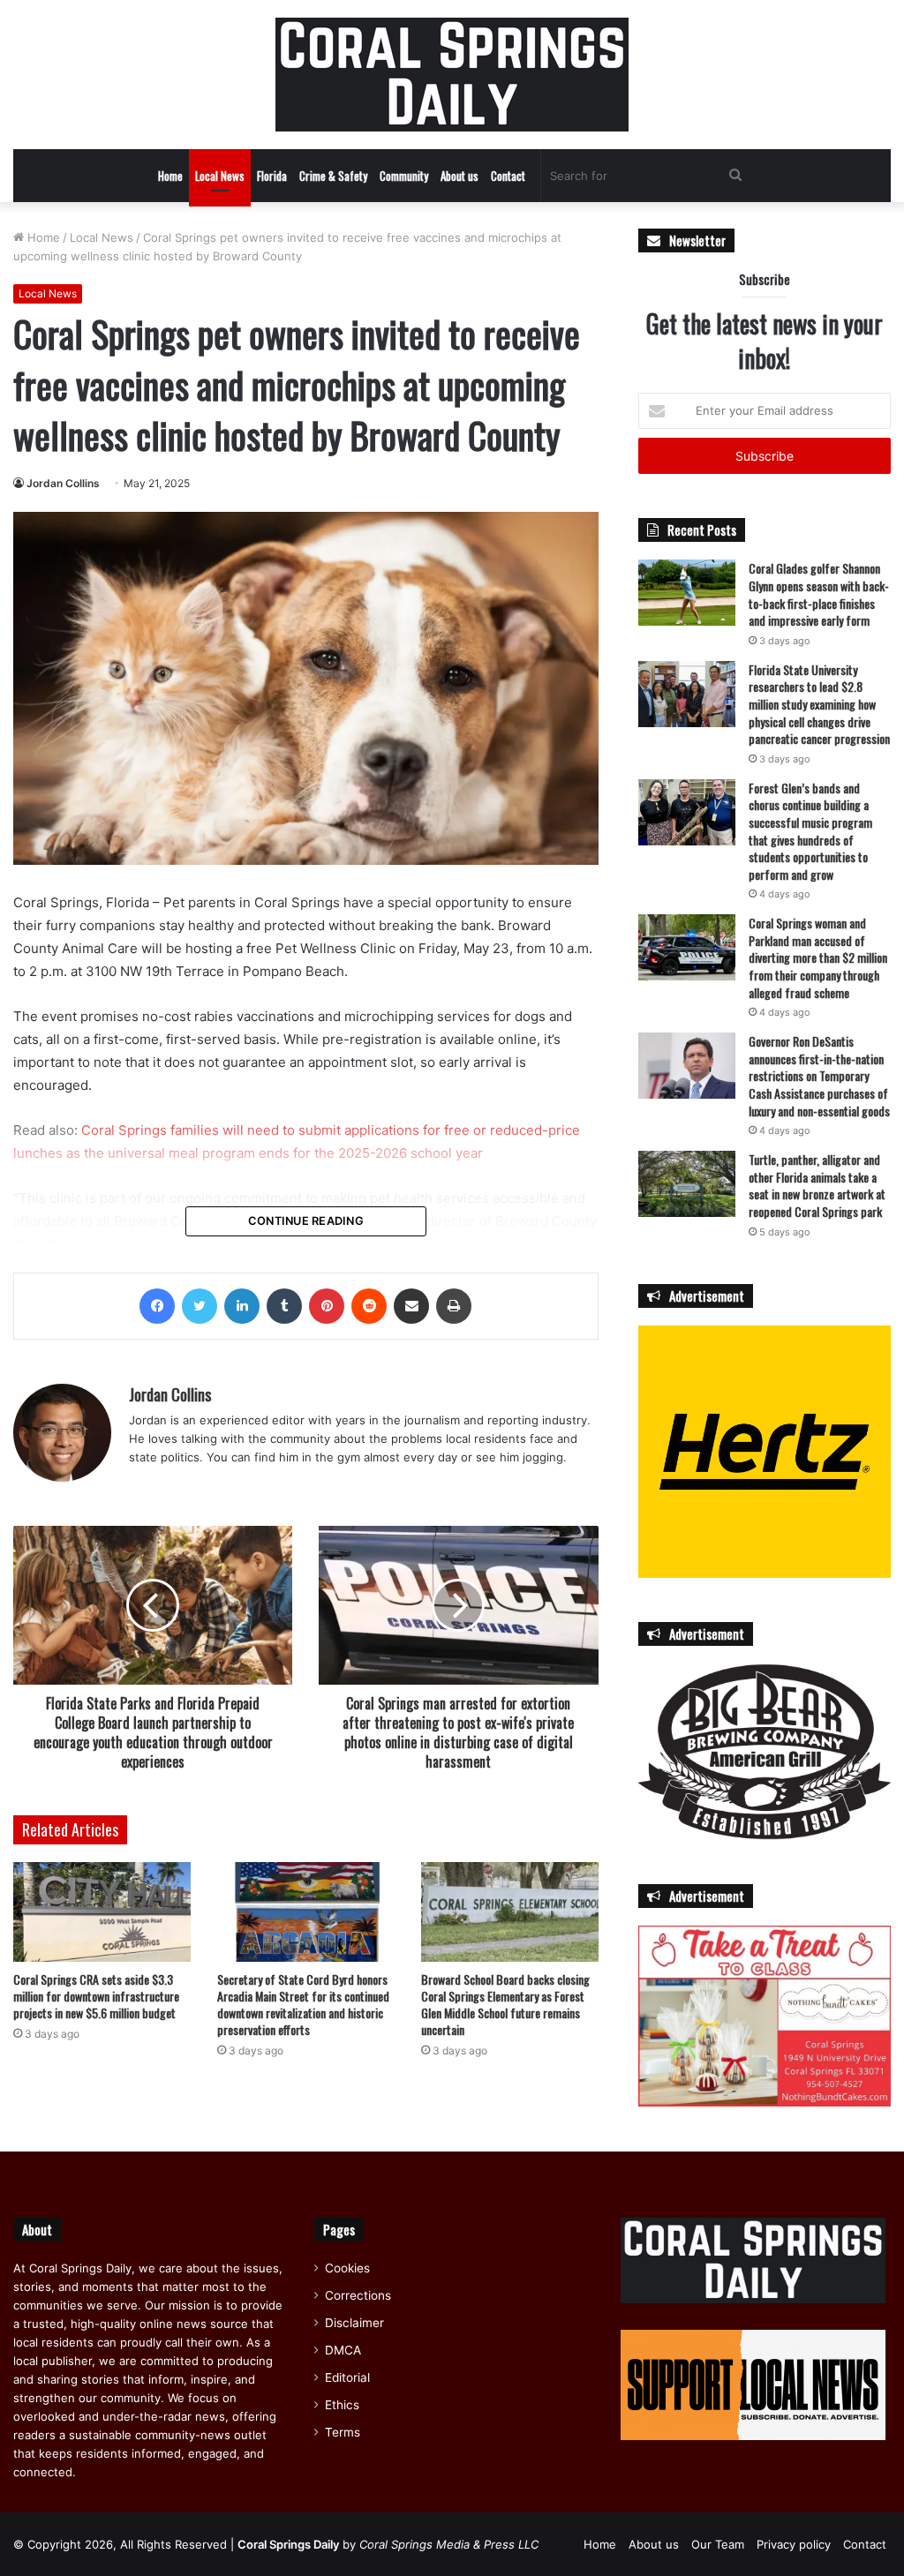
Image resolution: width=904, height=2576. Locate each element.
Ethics (342, 2405)
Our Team (718, 2544)
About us (460, 176)
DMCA (343, 2350)
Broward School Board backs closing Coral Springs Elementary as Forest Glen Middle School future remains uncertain (505, 2004)
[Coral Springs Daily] (452, 75)
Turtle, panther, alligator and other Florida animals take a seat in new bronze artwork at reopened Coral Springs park (817, 1185)
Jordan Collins (63, 483)
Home (170, 176)
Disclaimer (354, 2323)
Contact (508, 176)
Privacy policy (794, 2544)
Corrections (358, 2295)
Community (404, 176)
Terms (343, 2432)
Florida (272, 176)
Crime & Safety (333, 176)
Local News (220, 176)
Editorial (347, 2377)
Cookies (347, 2268)
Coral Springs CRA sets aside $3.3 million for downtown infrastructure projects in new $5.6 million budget (96, 1996)
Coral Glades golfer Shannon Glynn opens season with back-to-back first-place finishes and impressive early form (819, 594)
